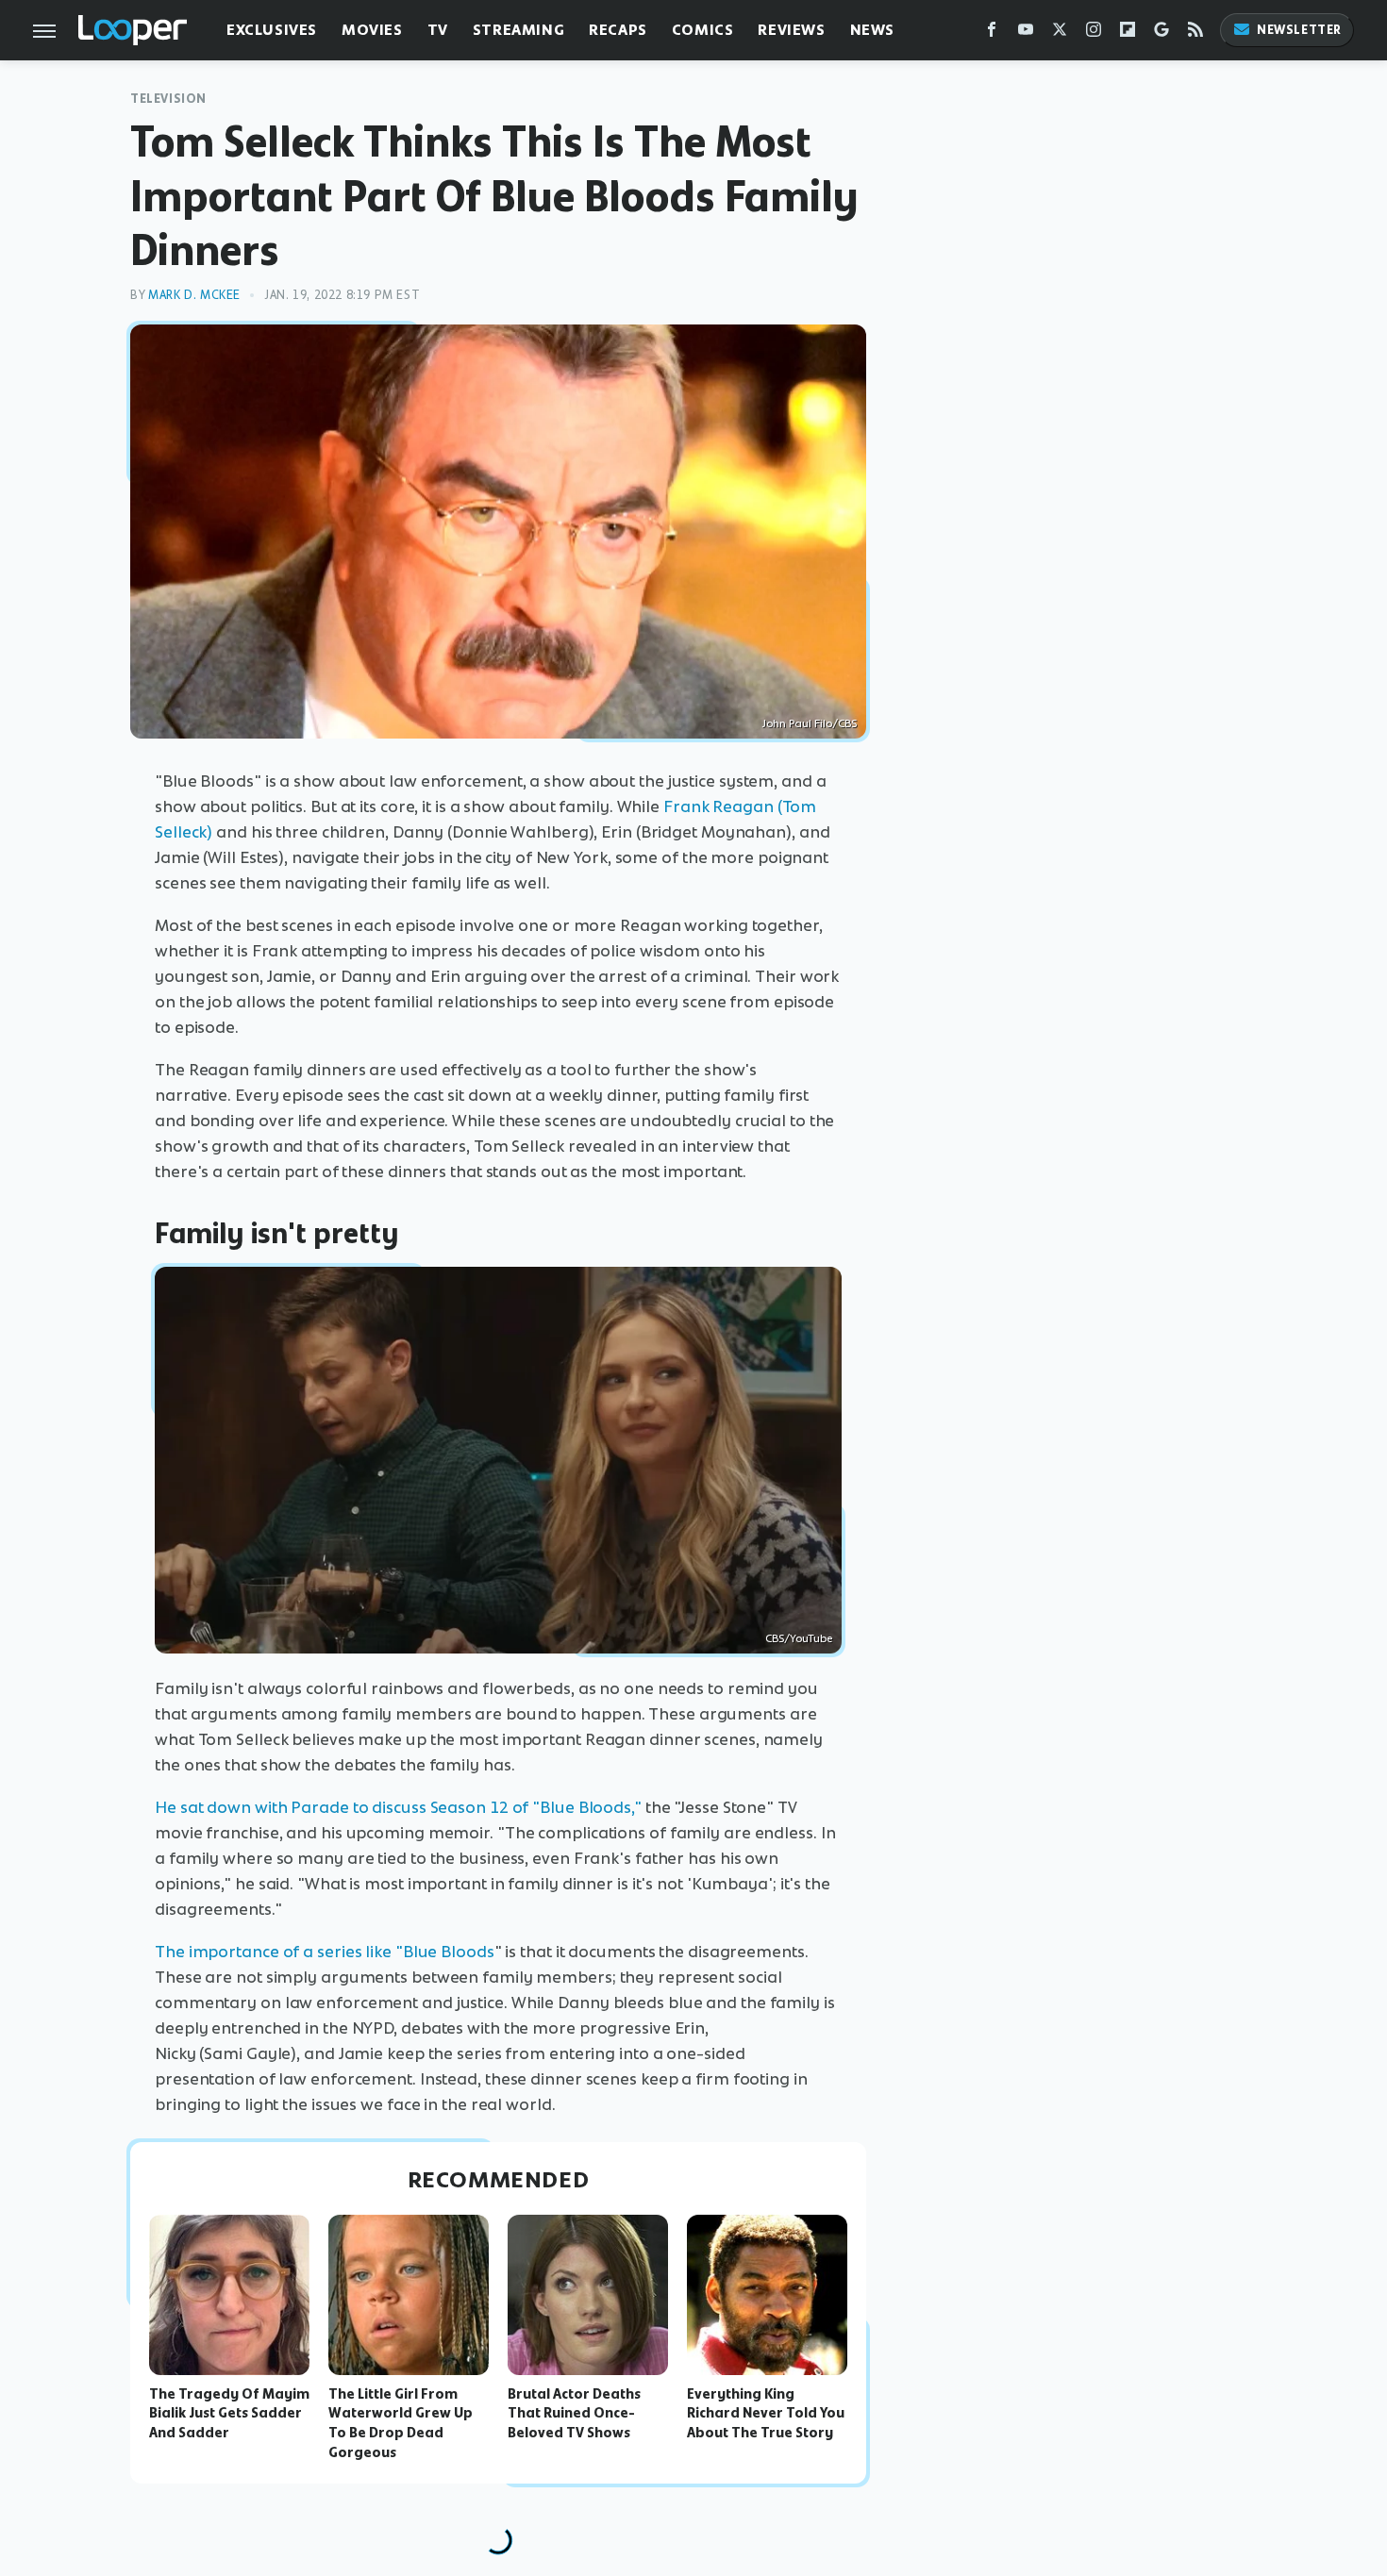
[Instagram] (1094, 33)
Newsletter (1299, 30)
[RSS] (1195, 33)
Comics (703, 30)
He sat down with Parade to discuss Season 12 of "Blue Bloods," (398, 1807)
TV (438, 30)
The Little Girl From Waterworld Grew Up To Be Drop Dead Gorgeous (401, 2423)
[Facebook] (992, 33)
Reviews (791, 30)
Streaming (518, 30)
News (872, 30)
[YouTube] (1026, 33)
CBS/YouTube (799, 1638)
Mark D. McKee (194, 295)
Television (168, 99)
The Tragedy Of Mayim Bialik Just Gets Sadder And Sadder (229, 2414)
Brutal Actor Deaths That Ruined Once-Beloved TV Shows (574, 2414)
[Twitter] (1060, 33)
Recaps (618, 30)
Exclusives (272, 30)
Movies (372, 30)
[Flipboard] (1128, 33)
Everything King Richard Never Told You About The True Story (766, 2414)
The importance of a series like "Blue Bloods (325, 1952)
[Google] (1161, 33)
